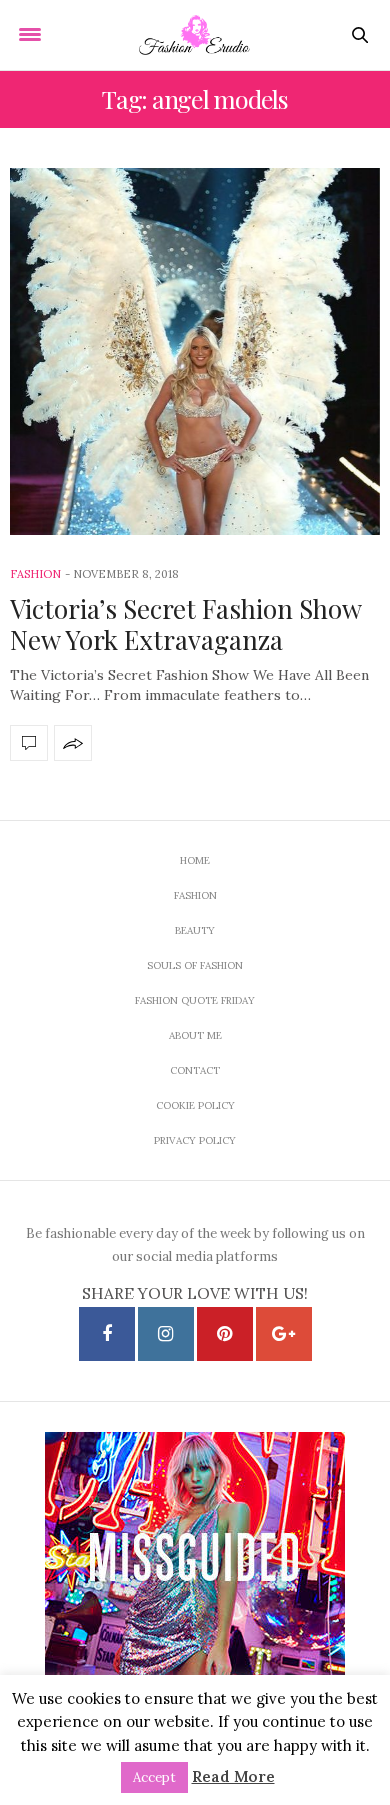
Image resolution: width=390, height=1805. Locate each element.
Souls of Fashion (195, 965)
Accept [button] (154, 1777)
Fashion (35, 574)
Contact (195, 1070)
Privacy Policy (195, 1140)
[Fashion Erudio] (194, 35)
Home (195, 860)
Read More (233, 1776)
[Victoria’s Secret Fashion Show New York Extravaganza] (195, 351)
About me (195, 1035)
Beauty (195, 930)
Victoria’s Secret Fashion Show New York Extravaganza (185, 624)
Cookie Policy (195, 1105)
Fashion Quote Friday (195, 1000)
